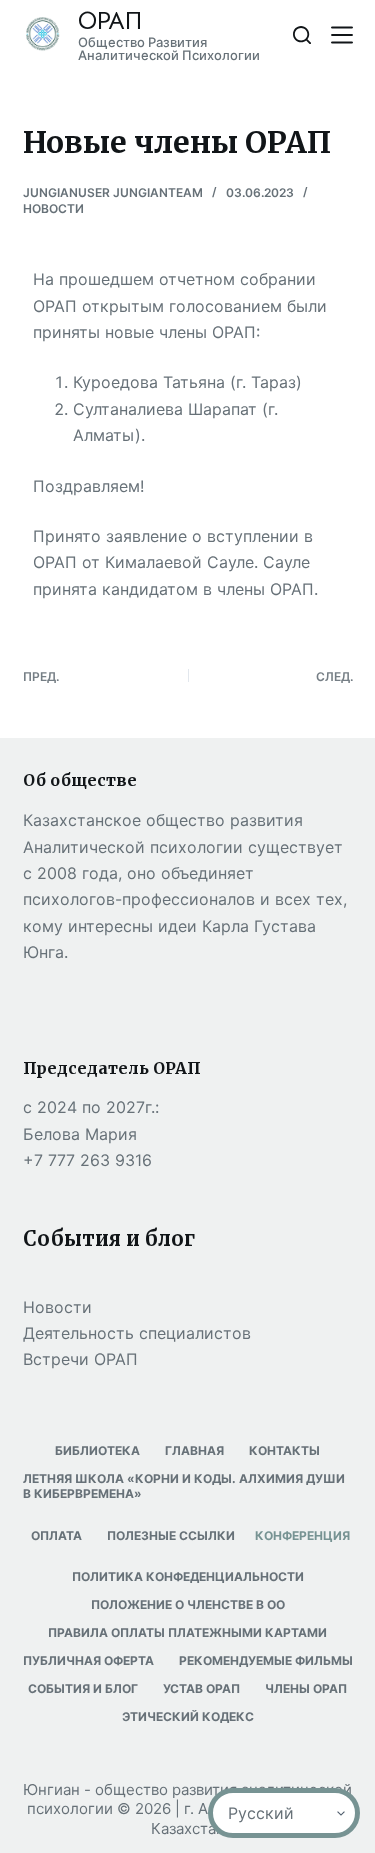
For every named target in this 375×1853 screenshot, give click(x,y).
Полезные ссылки (171, 1535)
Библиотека (97, 1450)
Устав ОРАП (201, 1688)
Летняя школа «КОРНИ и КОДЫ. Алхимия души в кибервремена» (184, 1486)
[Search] (302, 35)
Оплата (56, 1535)
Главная (194, 1450)
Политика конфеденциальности (188, 1576)
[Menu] (342, 35)
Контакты (284, 1450)
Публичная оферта (88, 1660)
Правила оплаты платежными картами (187, 1632)
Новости (53, 208)
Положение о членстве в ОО (188, 1604)
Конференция (302, 1535)
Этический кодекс (188, 1716)
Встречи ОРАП (80, 1359)
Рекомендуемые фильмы (266, 1660)
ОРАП (110, 20)
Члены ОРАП (306, 1688)
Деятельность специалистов (137, 1333)
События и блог (83, 1688)
